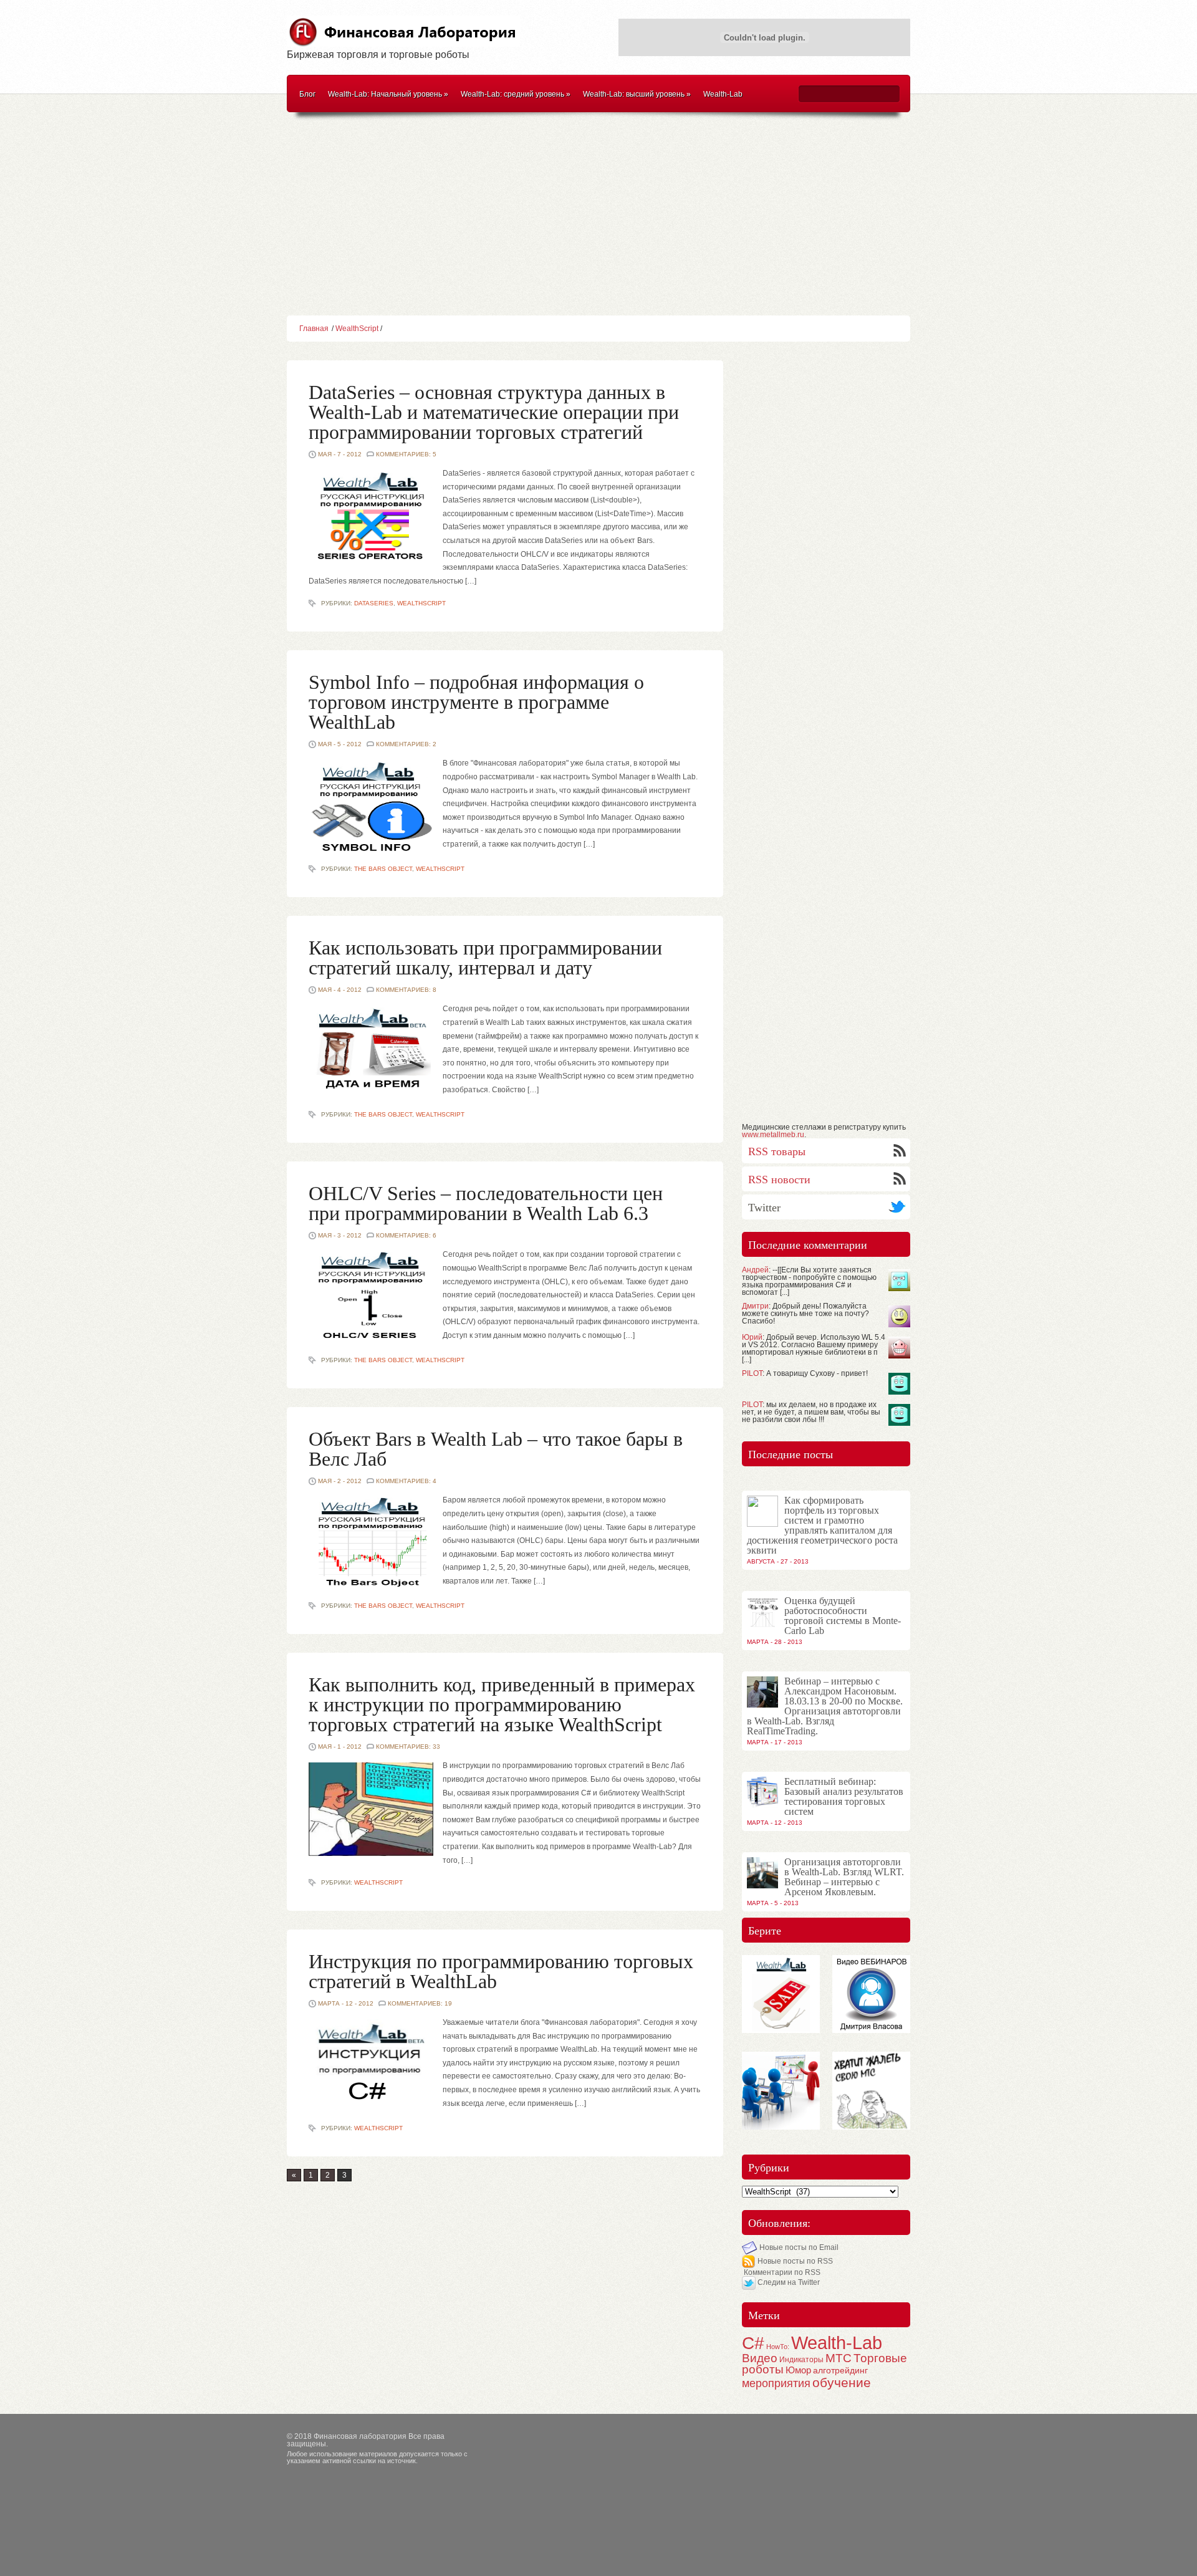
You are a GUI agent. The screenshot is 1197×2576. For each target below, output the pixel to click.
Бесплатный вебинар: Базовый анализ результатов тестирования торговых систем (844, 1796)
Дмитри (755, 1306)
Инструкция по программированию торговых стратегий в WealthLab (501, 1971)
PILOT (752, 1373)
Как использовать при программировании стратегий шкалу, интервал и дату (485, 958)
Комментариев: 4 (406, 1481)
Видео (760, 2358)
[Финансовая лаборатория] (403, 40)
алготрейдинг (840, 2371)
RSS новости (779, 1180)
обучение (842, 2382)
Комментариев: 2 (406, 744)
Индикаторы (801, 2360)
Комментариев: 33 (408, 1747)
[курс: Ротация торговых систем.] (871, 2126)
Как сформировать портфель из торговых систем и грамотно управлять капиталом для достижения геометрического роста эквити (822, 1525)
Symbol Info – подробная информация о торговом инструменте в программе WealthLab (476, 702)
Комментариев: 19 (420, 2003)
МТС (839, 2358)
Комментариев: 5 (406, 454)
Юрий (752, 1337)
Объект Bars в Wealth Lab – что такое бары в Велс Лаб (496, 1449)
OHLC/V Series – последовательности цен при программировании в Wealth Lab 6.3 (486, 1203)
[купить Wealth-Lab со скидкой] (781, 2029)
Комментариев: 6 (406, 1235)
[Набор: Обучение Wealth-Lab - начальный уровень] (781, 2126)
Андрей (755, 1270)
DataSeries (374, 603)
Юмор (798, 2370)
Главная (314, 329)
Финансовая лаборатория (360, 2436)
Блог (307, 94)
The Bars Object (383, 869)
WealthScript (357, 329)
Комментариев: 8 (406, 990)
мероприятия (776, 2383)
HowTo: (778, 2347)
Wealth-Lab (723, 94)
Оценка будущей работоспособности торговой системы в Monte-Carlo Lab (843, 1616)
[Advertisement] (598, 216)
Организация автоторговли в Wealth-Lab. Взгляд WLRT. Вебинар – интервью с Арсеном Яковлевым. (844, 1877)
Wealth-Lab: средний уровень (516, 94)
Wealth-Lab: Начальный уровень (388, 94)
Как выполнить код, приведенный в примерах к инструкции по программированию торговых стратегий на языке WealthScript (502, 1704)
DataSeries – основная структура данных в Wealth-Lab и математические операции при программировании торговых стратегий (494, 412)
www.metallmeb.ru (773, 1135)
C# (753, 2343)
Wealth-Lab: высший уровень (637, 94)
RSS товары (777, 1151)
